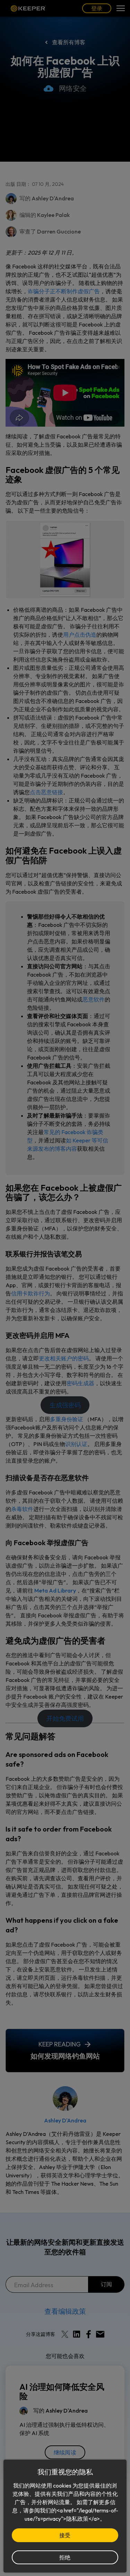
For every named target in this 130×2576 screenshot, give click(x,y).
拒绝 (65, 2557)
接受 (65, 2535)
